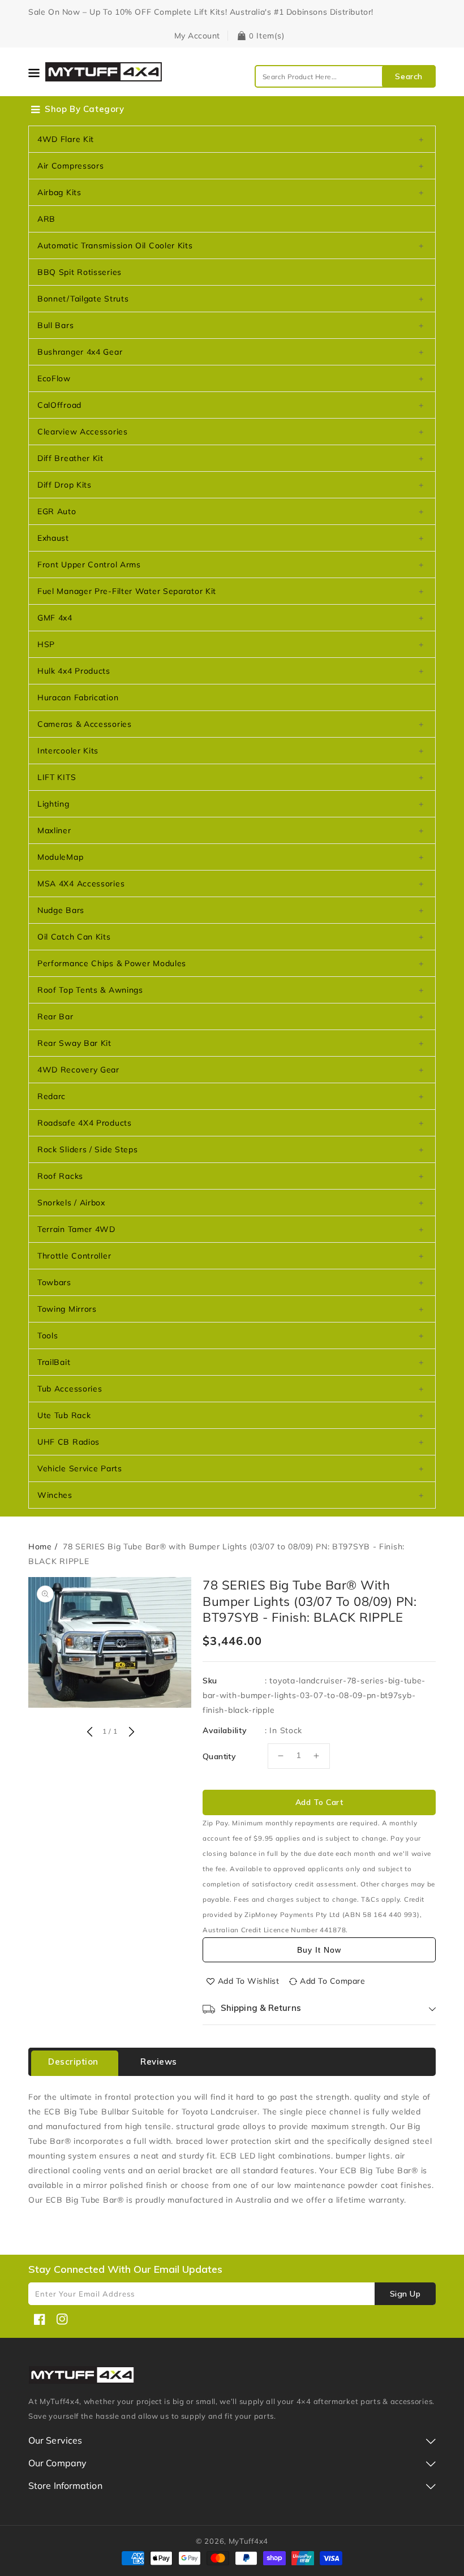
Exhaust (53, 538)
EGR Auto (57, 511)
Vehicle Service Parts (80, 1468)
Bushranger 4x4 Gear (80, 352)
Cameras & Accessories (85, 724)
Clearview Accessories (83, 432)
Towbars (54, 1282)
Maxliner (54, 830)
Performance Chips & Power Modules (112, 963)
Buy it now (319, 1950)
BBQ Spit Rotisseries (80, 272)
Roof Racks (60, 1176)
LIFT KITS (57, 777)
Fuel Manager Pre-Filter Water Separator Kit (127, 591)
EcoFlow (54, 378)
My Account (197, 36)
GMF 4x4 (55, 618)
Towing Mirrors (67, 1309)
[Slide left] (89, 1733)
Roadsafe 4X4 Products (85, 1123)
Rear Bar (55, 1016)
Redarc (51, 1096)
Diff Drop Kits (65, 485)
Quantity (219, 1756)
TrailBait (54, 1362)
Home (40, 1547)
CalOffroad (59, 405)
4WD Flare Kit (66, 139)
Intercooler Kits (68, 751)
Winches (55, 1495)
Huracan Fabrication (78, 697)
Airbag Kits (59, 192)
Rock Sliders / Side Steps (88, 1149)
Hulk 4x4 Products (74, 671)
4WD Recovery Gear (78, 1070)
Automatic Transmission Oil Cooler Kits (115, 245)
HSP (46, 644)
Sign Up (405, 2294)
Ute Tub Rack (64, 1415)
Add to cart (319, 1802)
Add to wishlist (249, 1981)
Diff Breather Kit (70, 458)
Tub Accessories (70, 1389)
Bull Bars (55, 325)
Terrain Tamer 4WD (76, 1229)
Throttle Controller (74, 1256)
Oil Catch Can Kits (74, 937)
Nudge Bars (61, 910)
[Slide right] (130, 1733)
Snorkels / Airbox (71, 1203)
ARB (46, 219)
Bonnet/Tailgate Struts (83, 299)
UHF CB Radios (68, 1442)
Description (73, 2062)
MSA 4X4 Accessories (81, 884)
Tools (48, 1336)
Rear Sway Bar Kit (74, 1043)
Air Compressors (71, 166)
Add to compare (332, 1981)
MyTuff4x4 (248, 2541)
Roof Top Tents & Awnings (90, 990)
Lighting (53, 804)
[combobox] (345, 76)
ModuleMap (60, 857)
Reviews (159, 2062)
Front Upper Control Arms (89, 565)
